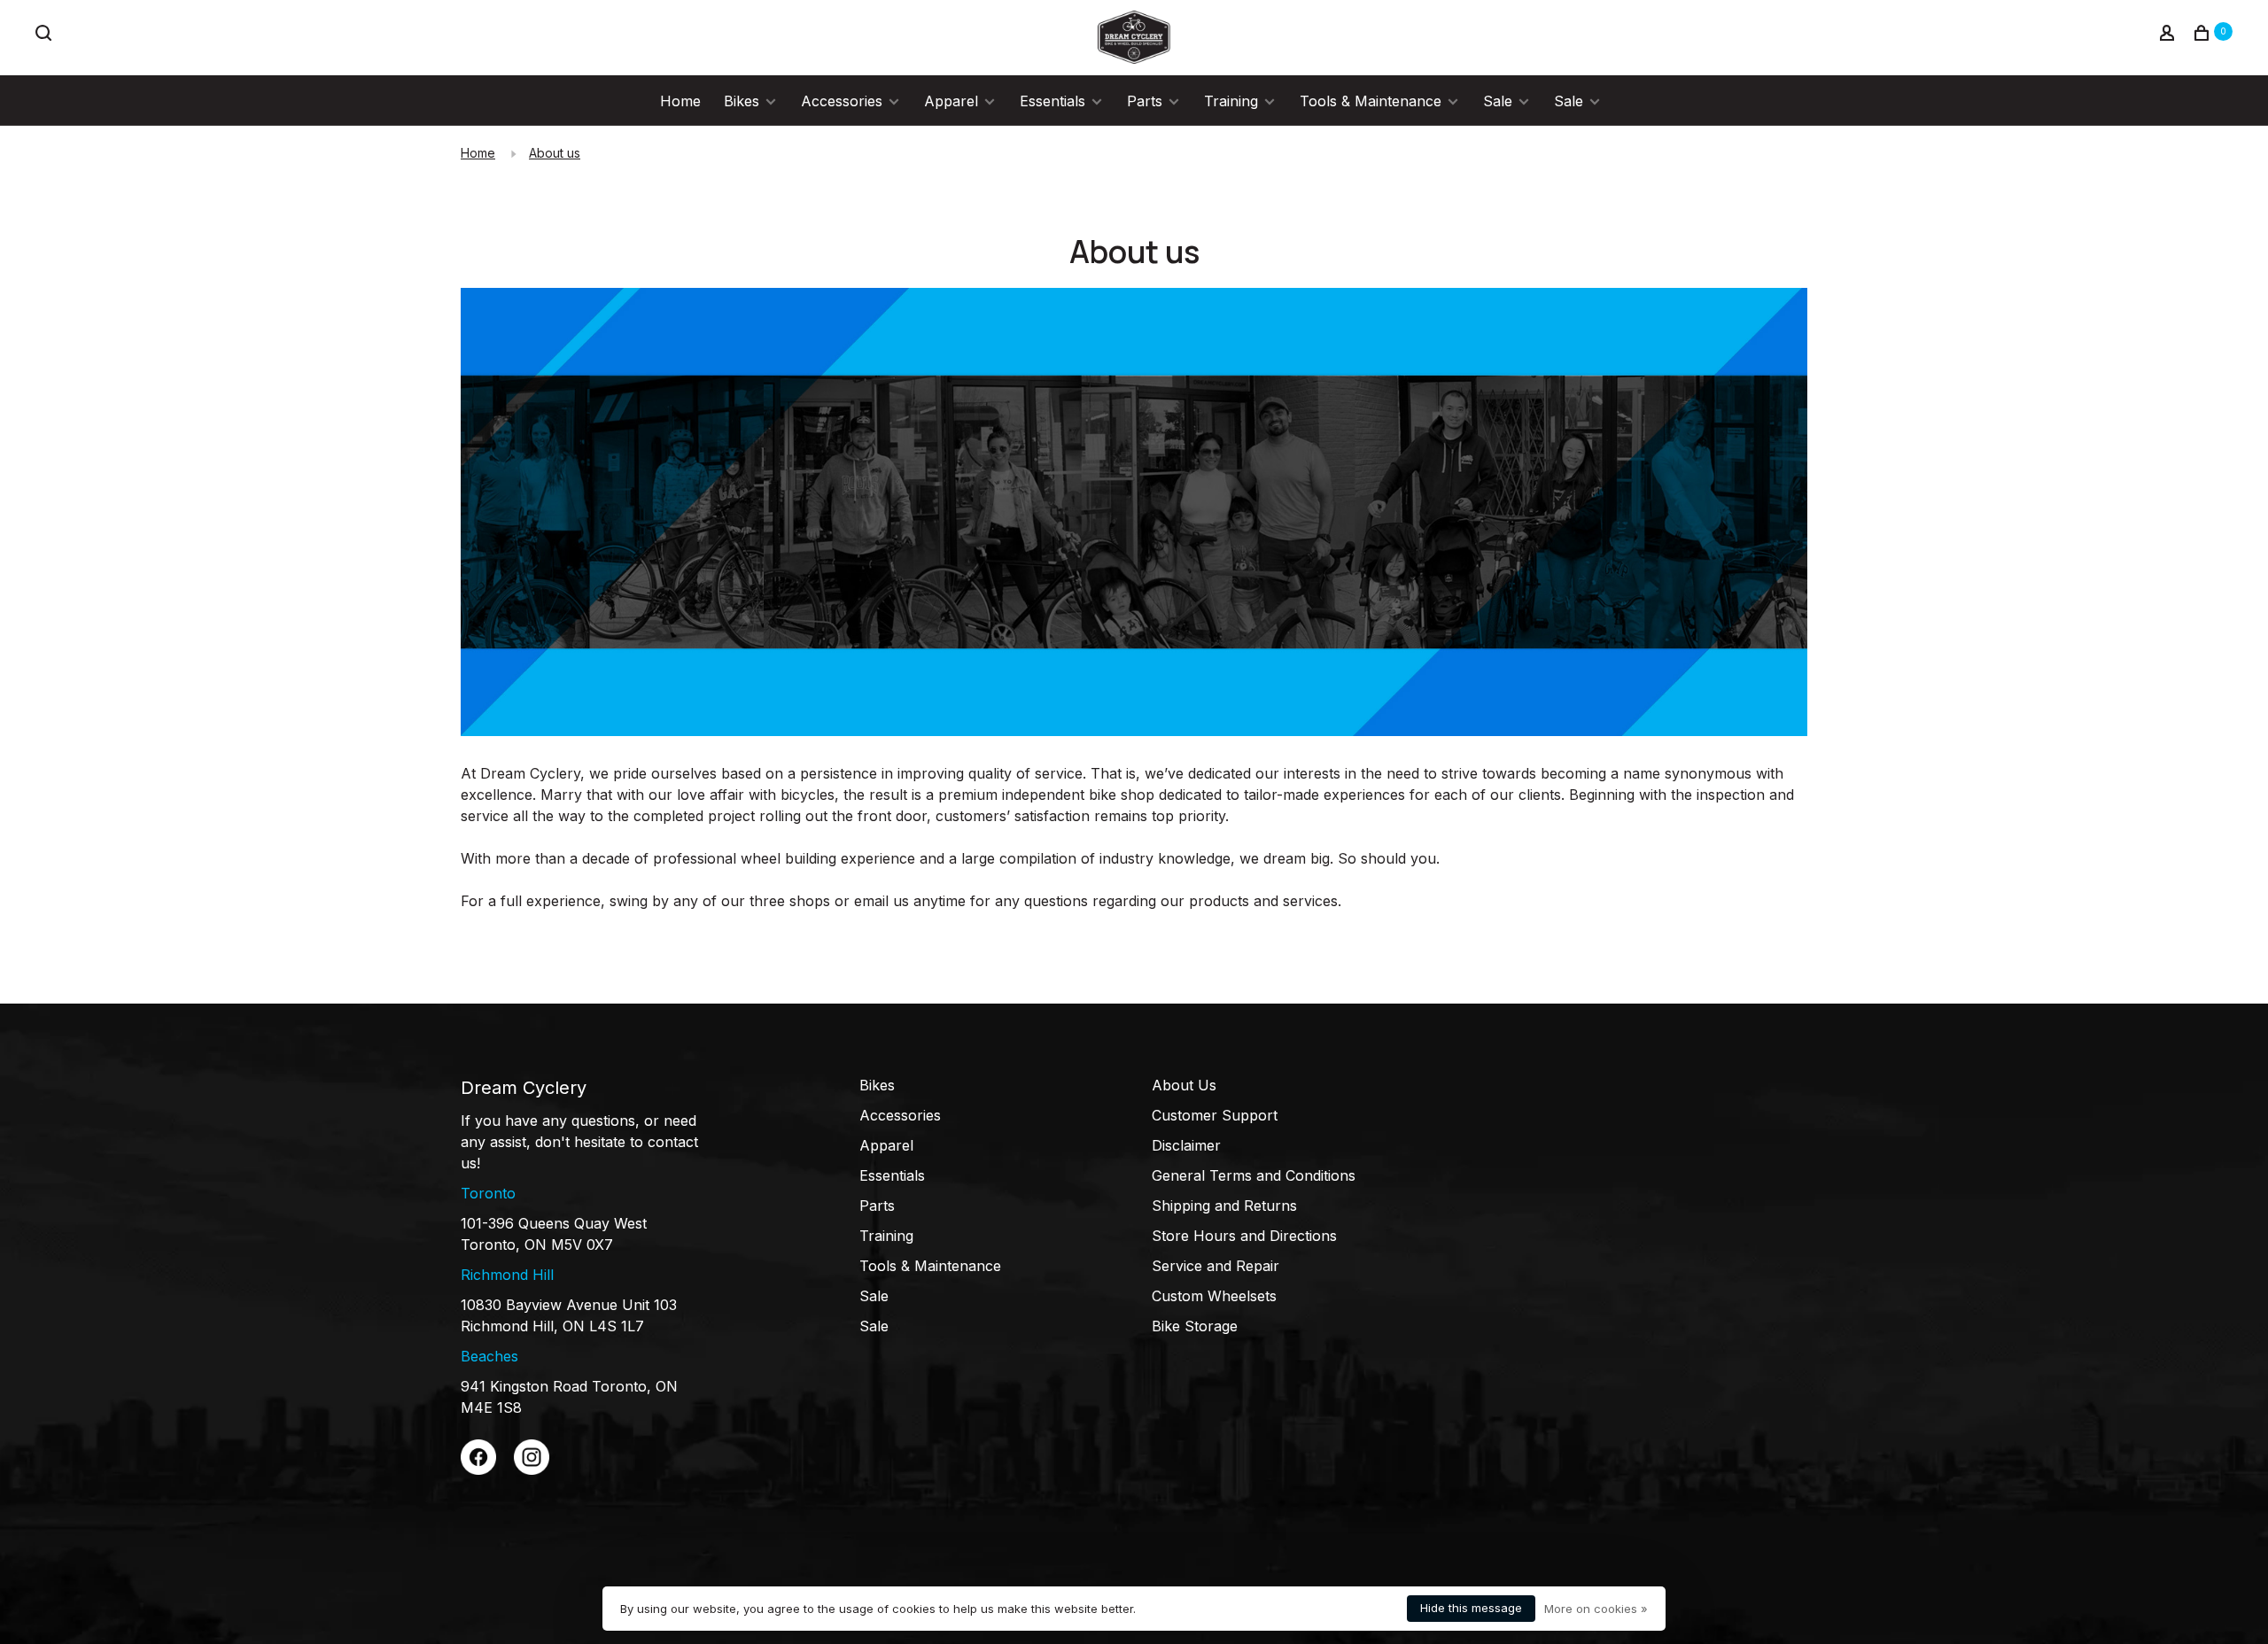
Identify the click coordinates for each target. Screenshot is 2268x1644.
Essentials (1052, 101)
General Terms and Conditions (1254, 1175)
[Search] (46, 35)
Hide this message (1471, 1608)
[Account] (2169, 35)
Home (680, 101)
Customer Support (1215, 1115)
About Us (1184, 1085)
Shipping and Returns (1224, 1206)
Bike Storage (1195, 1326)
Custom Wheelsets (1214, 1296)
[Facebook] (478, 1470)
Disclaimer (1186, 1145)
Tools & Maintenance (1371, 101)
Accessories (842, 101)
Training (1231, 101)
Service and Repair (1216, 1266)
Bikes (742, 101)
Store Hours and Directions (1244, 1236)
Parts (1145, 101)
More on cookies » (1596, 1609)
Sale (1498, 101)
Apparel (951, 101)
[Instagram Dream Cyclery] (532, 1470)
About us (555, 153)
